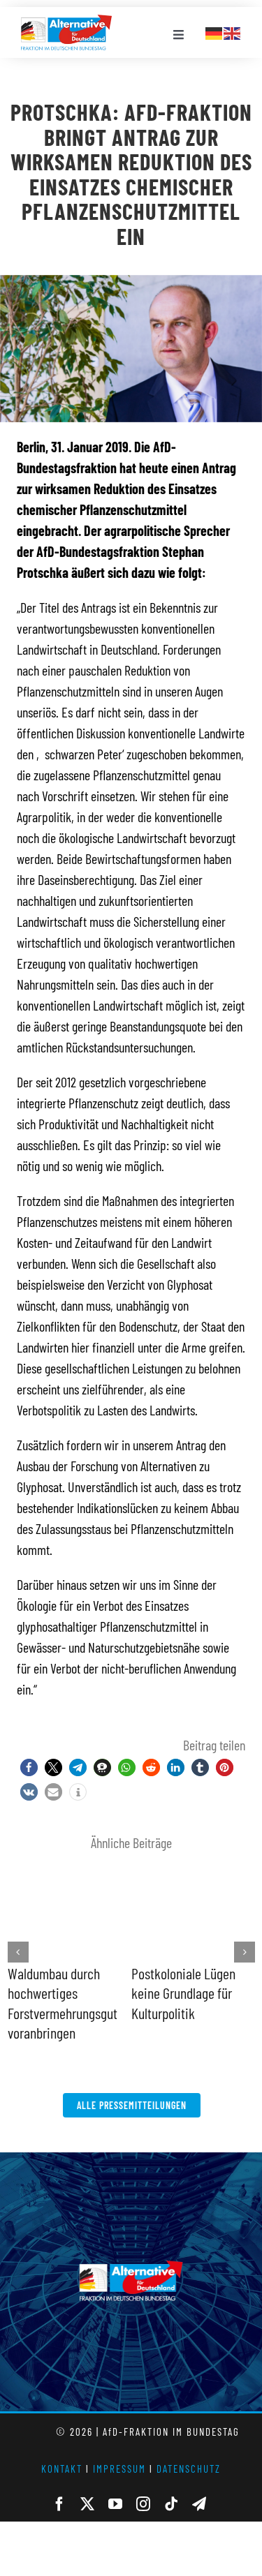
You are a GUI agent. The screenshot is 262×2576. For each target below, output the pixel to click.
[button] (29, 1767)
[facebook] (59, 2504)
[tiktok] (171, 2504)
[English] (233, 31)
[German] (214, 31)
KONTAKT (62, 2469)
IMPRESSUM (119, 2469)
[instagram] (143, 2504)
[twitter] (87, 2504)
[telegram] (199, 2504)
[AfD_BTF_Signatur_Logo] (66, 22)
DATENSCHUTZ (189, 2469)
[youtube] (115, 2504)
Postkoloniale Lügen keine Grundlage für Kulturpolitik (183, 1993)
